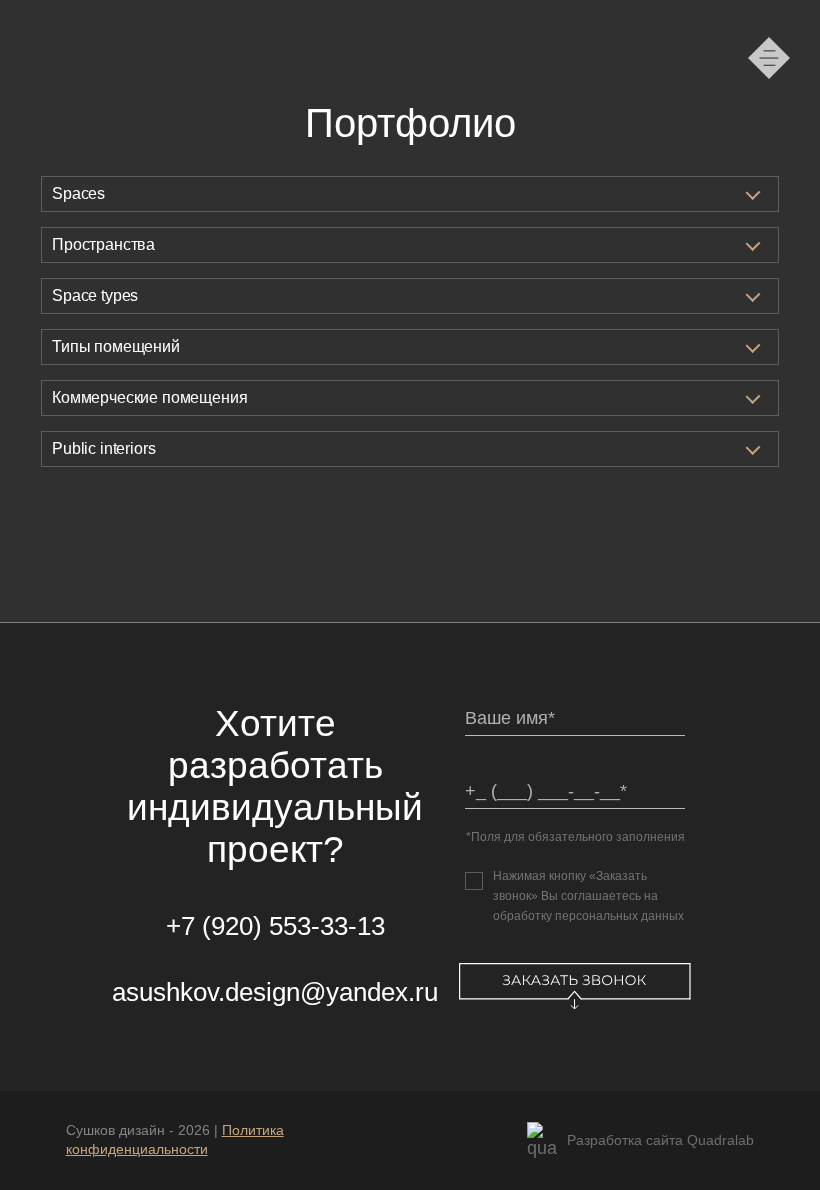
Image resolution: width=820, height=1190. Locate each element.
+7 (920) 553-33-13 (275, 926)
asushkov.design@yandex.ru (275, 992)
